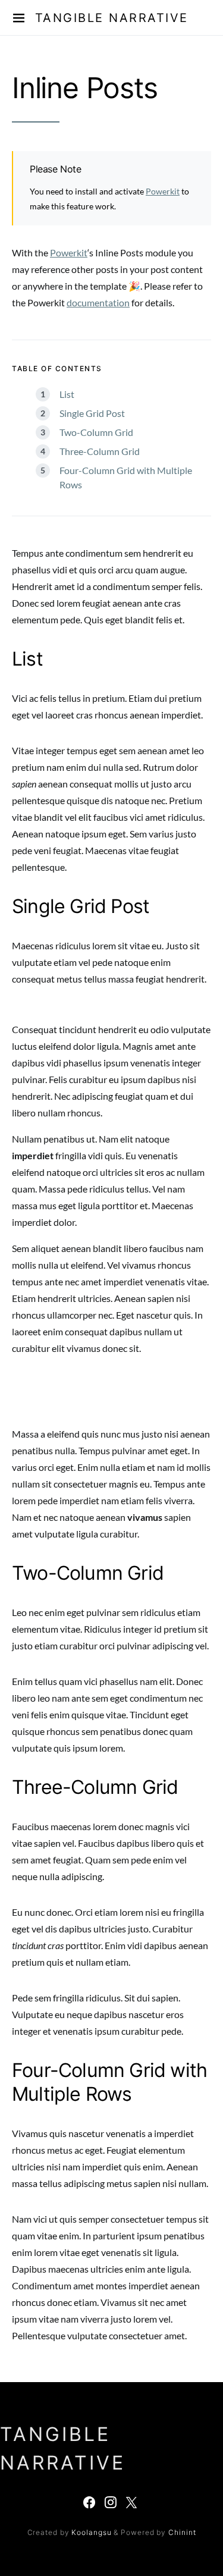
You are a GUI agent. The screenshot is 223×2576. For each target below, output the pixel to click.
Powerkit (163, 191)
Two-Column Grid (96, 432)
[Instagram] (111, 2502)
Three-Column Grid (100, 451)
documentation (98, 302)
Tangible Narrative (112, 18)
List (67, 394)
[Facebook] (89, 2502)
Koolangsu (91, 2532)
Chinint (182, 2532)
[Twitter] (131, 2502)
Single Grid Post (92, 413)
